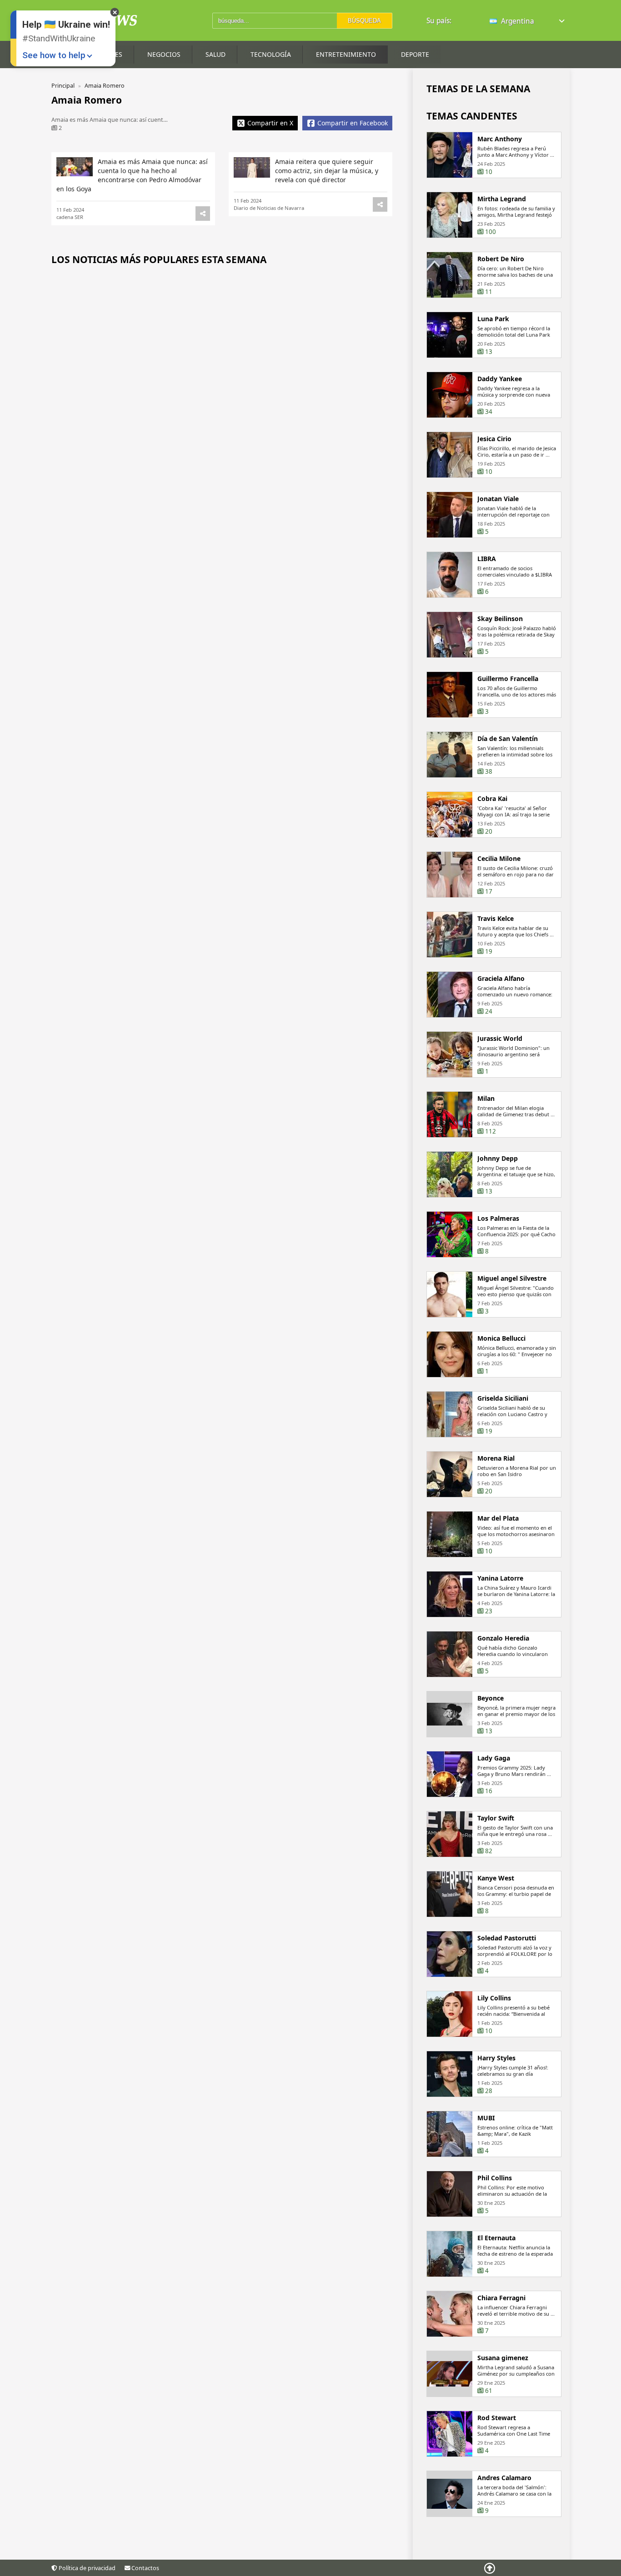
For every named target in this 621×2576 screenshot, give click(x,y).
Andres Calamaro (504, 2478)
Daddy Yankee (500, 379)
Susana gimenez (503, 2358)
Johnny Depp (498, 1159)
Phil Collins (495, 2178)
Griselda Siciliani (503, 1398)
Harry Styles (496, 2058)
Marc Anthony (500, 139)
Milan (486, 1099)
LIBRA (487, 559)
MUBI (486, 2118)
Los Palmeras (498, 1218)
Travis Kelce (496, 919)
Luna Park (493, 319)
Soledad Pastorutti (507, 1938)
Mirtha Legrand (502, 199)
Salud (215, 54)
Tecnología (271, 54)
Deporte (415, 54)
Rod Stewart (497, 2418)
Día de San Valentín (508, 739)
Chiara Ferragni (501, 2298)
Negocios (164, 54)
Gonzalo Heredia (503, 1638)
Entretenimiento (346, 54)
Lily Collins (494, 1998)
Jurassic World (500, 1039)
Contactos (145, 2568)
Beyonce (491, 1698)
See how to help (54, 55)
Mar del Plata (498, 1518)
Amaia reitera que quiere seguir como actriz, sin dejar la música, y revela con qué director (327, 171)
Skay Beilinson (500, 619)
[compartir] (203, 214)
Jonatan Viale (498, 499)
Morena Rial (496, 1458)
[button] (528, 21)
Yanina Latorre (500, 1578)
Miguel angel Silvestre (512, 1278)
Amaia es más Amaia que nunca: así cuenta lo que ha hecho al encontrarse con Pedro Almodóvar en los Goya (132, 175)
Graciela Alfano (501, 979)
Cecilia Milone (499, 859)
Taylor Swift (496, 1818)
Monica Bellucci (501, 1338)
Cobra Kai (492, 799)
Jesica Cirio (494, 439)
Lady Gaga (494, 1758)
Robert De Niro (501, 259)
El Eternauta (496, 2238)
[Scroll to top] (490, 2568)
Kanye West (496, 1878)
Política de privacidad (86, 2568)
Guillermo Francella (508, 679)
